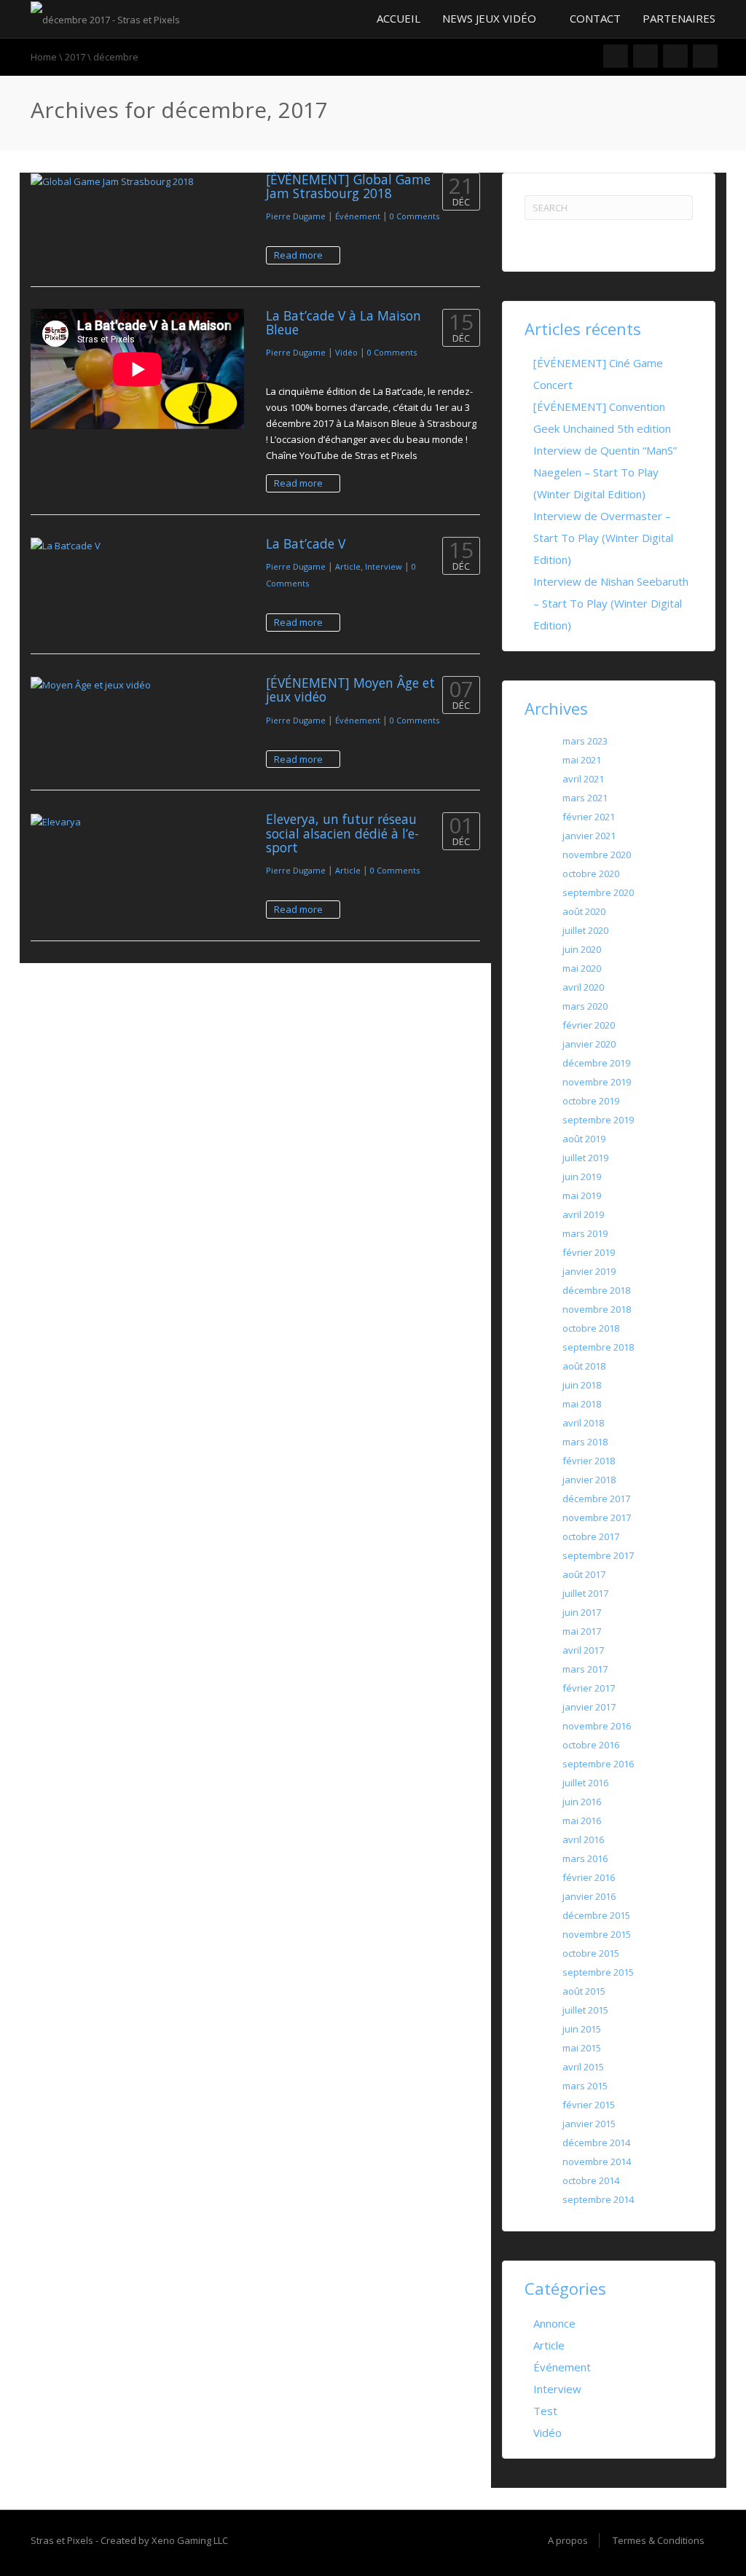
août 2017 (584, 1574)
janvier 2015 (589, 2124)
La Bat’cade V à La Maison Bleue (343, 322)
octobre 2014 (591, 2180)
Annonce (554, 2323)
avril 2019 (583, 1214)
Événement (358, 216)
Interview (384, 566)
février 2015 (589, 2105)
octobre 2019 (591, 1101)
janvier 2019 (589, 1271)
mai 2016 (582, 1821)
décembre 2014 (596, 2143)
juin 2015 (582, 2029)
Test (545, 2411)
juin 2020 (582, 949)
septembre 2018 (598, 1347)
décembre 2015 (596, 1915)
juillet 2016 (585, 1783)
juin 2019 (582, 1177)
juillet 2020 (585, 930)
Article (348, 566)
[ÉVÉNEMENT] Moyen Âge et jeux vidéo (350, 690)
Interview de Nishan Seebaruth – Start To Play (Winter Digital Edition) (611, 603)
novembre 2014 (597, 2161)
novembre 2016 (597, 1726)
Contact (595, 18)
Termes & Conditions (659, 2540)
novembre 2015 (597, 1934)
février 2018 (589, 1461)
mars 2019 (585, 1233)
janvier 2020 (589, 1044)
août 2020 (584, 911)
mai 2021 (582, 760)
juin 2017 (582, 1612)
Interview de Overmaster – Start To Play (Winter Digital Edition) (603, 538)
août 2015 (584, 1991)
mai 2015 (582, 2048)
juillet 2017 (585, 1593)
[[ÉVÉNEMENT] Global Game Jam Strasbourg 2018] (137, 181)
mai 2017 (582, 1631)
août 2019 (584, 1139)
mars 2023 (585, 741)
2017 (75, 57)
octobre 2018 (591, 1328)
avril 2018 (583, 1423)
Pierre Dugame (296, 216)
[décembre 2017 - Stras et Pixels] (105, 18)
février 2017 (589, 1688)
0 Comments (415, 216)
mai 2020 (582, 968)
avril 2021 (583, 779)
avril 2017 (583, 1650)
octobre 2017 (591, 1536)
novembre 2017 (597, 1517)
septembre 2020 (598, 892)
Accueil (397, 18)
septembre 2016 (598, 1764)
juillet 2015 (585, 2010)
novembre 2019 (597, 1082)
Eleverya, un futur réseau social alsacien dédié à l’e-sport (342, 833)
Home (44, 57)
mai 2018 (582, 1404)
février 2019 (589, 1252)
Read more (299, 255)
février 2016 (589, 1877)
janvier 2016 (589, 1896)
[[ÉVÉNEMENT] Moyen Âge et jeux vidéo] (137, 685)
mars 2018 (585, 1442)
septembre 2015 (598, 1972)
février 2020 (589, 1025)
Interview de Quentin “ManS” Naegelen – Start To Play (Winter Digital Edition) (605, 472)
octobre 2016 (591, 1745)
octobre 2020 (591, 873)
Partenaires (679, 18)
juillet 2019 (585, 1158)
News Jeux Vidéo (491, 18)
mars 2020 (585, 1006)
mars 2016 (585, 1858)
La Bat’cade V (306, 543)
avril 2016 (583, 1839)
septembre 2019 (598, 1120)
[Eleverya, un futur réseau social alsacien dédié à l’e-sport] (137, 821)
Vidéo (346, 352)
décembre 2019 (596, 1063)
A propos (568, 2540)
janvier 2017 (589, 1707)
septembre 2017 (598, 1555)
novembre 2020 (597, 855)
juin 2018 (582, 1385)
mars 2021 (585, 798)
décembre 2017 (596, 1499)
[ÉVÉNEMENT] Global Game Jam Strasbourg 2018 (348, 186)
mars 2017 (585, 1669)
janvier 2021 (589, 836)
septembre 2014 (598, 2199)
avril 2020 (583, 987)
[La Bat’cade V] (137, 546)
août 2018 (584, 1366)
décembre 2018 (596, 1290)
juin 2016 (582, 1802)
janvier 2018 (589, 1480)
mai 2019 (582, 1195)
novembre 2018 (597, 1309)
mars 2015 (585, 2086)
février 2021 (589, 817)
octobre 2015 (591, 1953)
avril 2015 (583, 2067)
